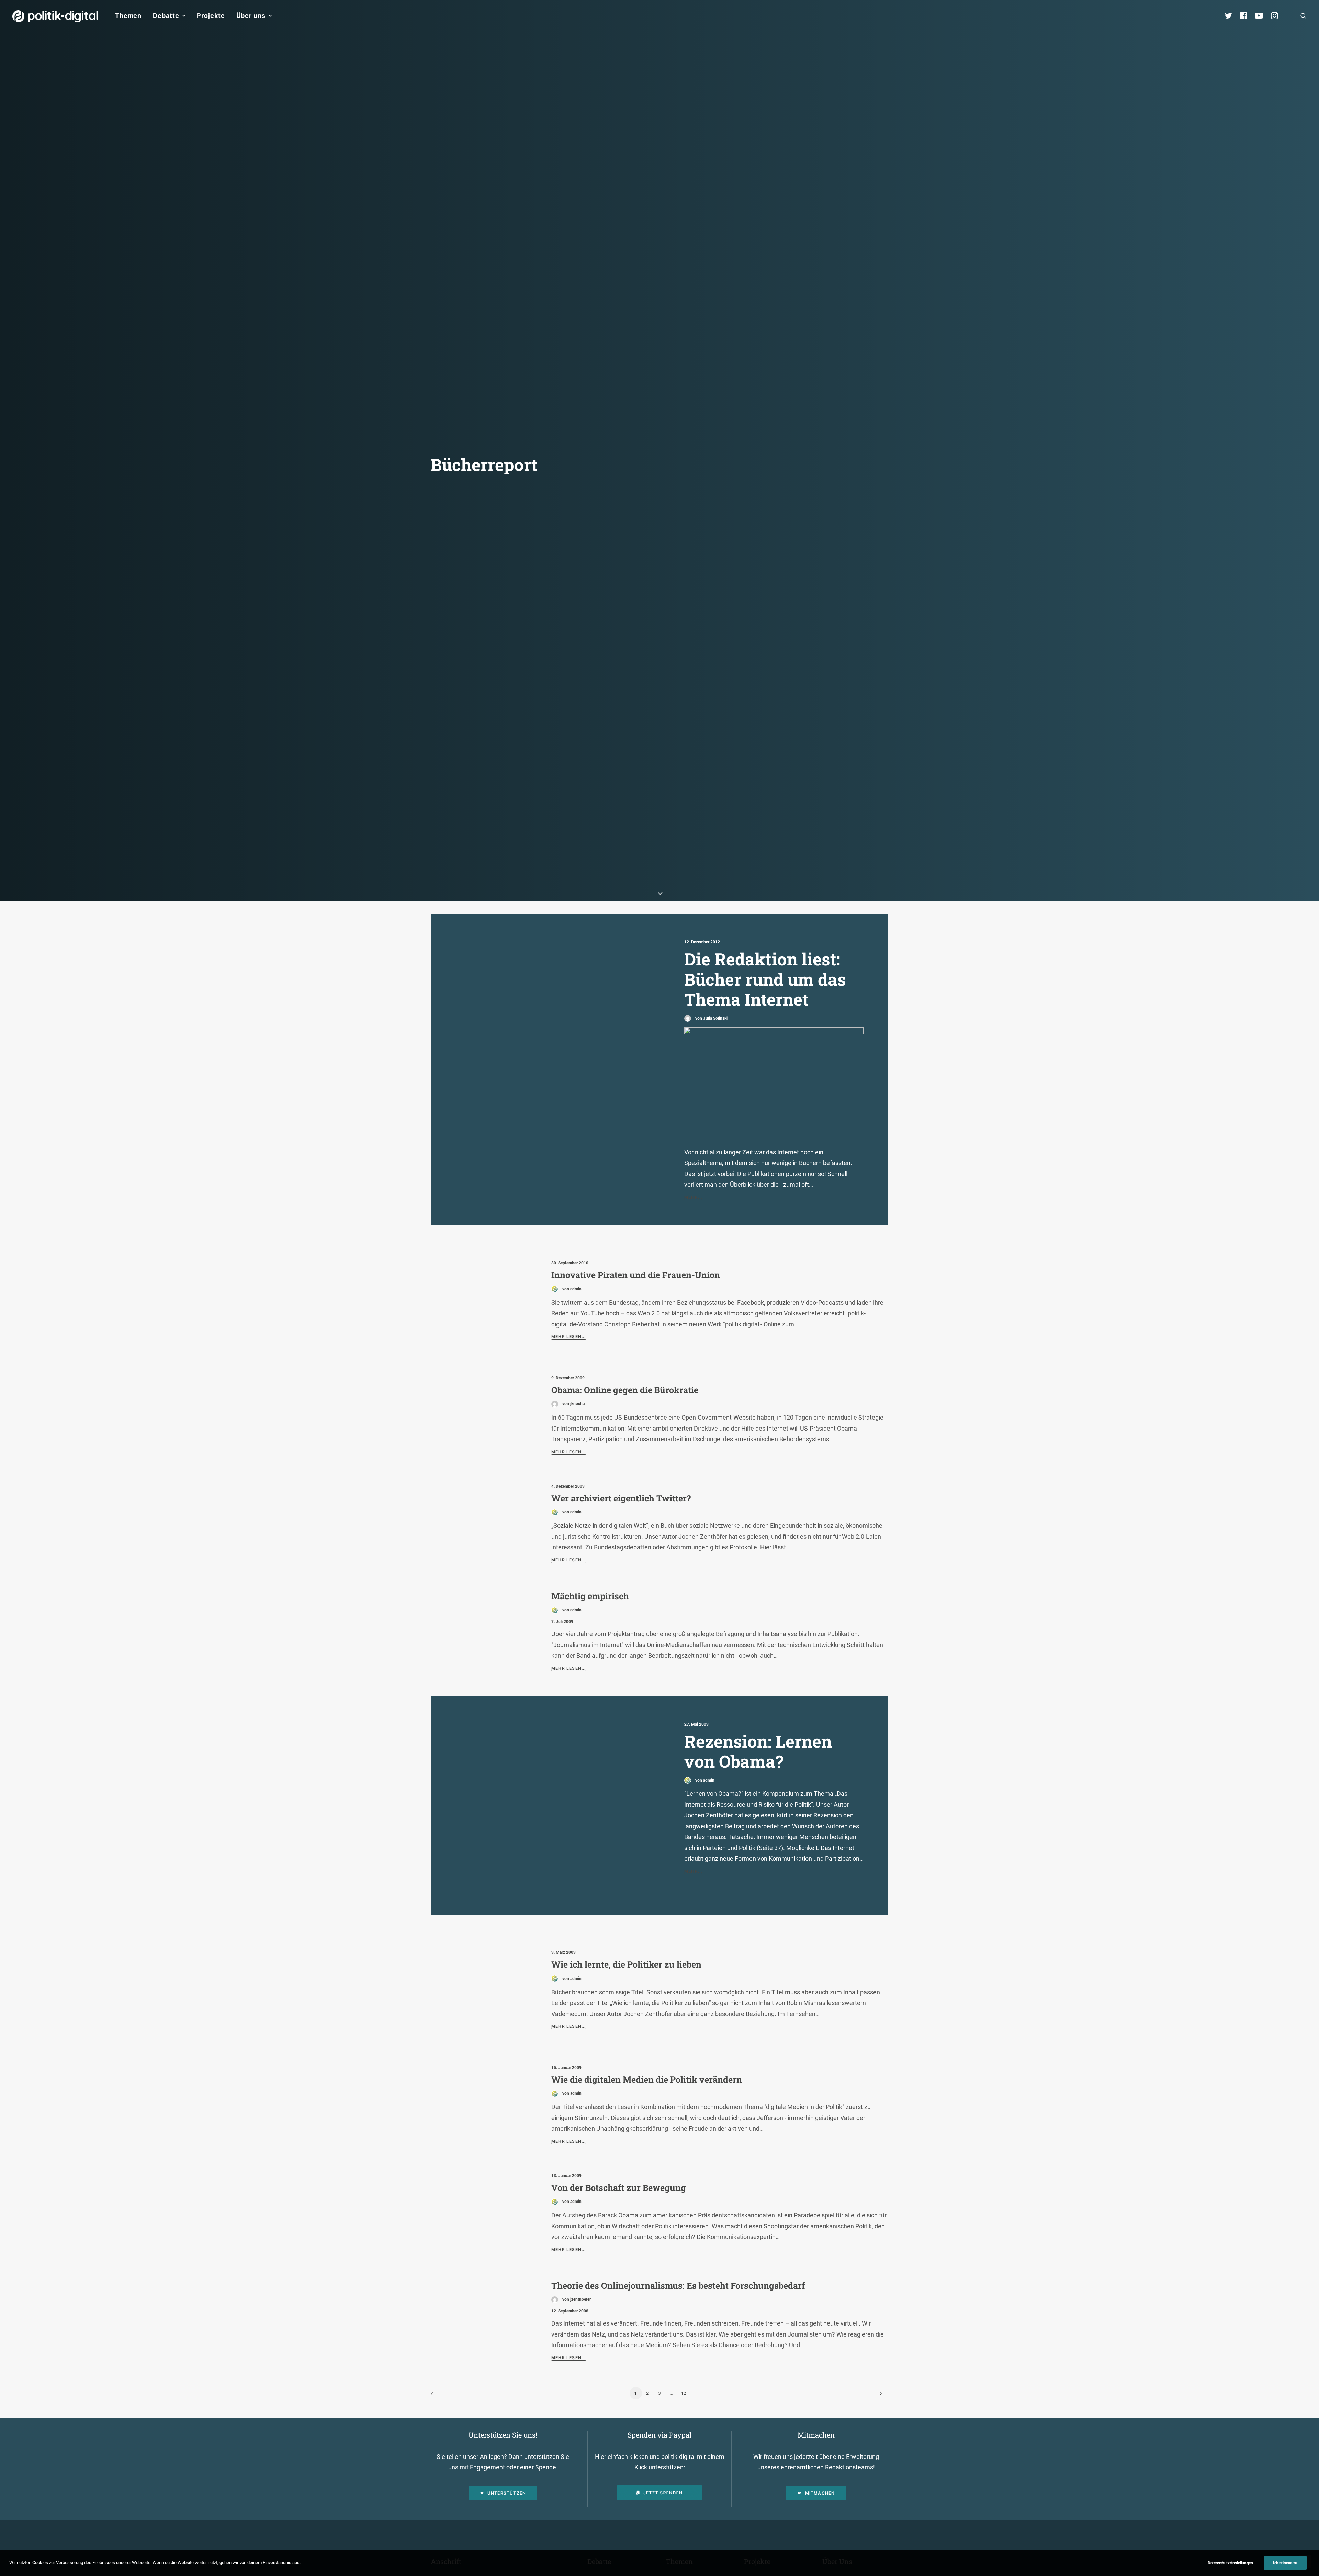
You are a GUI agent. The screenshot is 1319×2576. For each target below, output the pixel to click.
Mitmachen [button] (820, 2493)
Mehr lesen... (569, 1337)
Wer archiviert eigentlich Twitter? (621, 1498)
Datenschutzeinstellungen (1230, 2563)
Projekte (211, 16)
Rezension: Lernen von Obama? (758, 1751)
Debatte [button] (166, 16)
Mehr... (693, 1197)
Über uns (251, 16)
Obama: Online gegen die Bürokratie (625, 1390)
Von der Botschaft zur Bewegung (619, 2188)
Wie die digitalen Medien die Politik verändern (647, 2079)
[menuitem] (128, 16)
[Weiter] (879, 2396)
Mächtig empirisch (590, 1596)
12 (684, 2393)
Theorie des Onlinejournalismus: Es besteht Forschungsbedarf (678, 2286)
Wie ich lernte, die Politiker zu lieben (626, 1964)
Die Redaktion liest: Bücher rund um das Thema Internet (765, 979)
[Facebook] (1247, 16)
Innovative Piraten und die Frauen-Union (636, 1275)
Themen (128, 16)
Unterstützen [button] (507, 2493)
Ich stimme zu (1285, 2563)
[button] (1304, 16)
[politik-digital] (55, 16)
